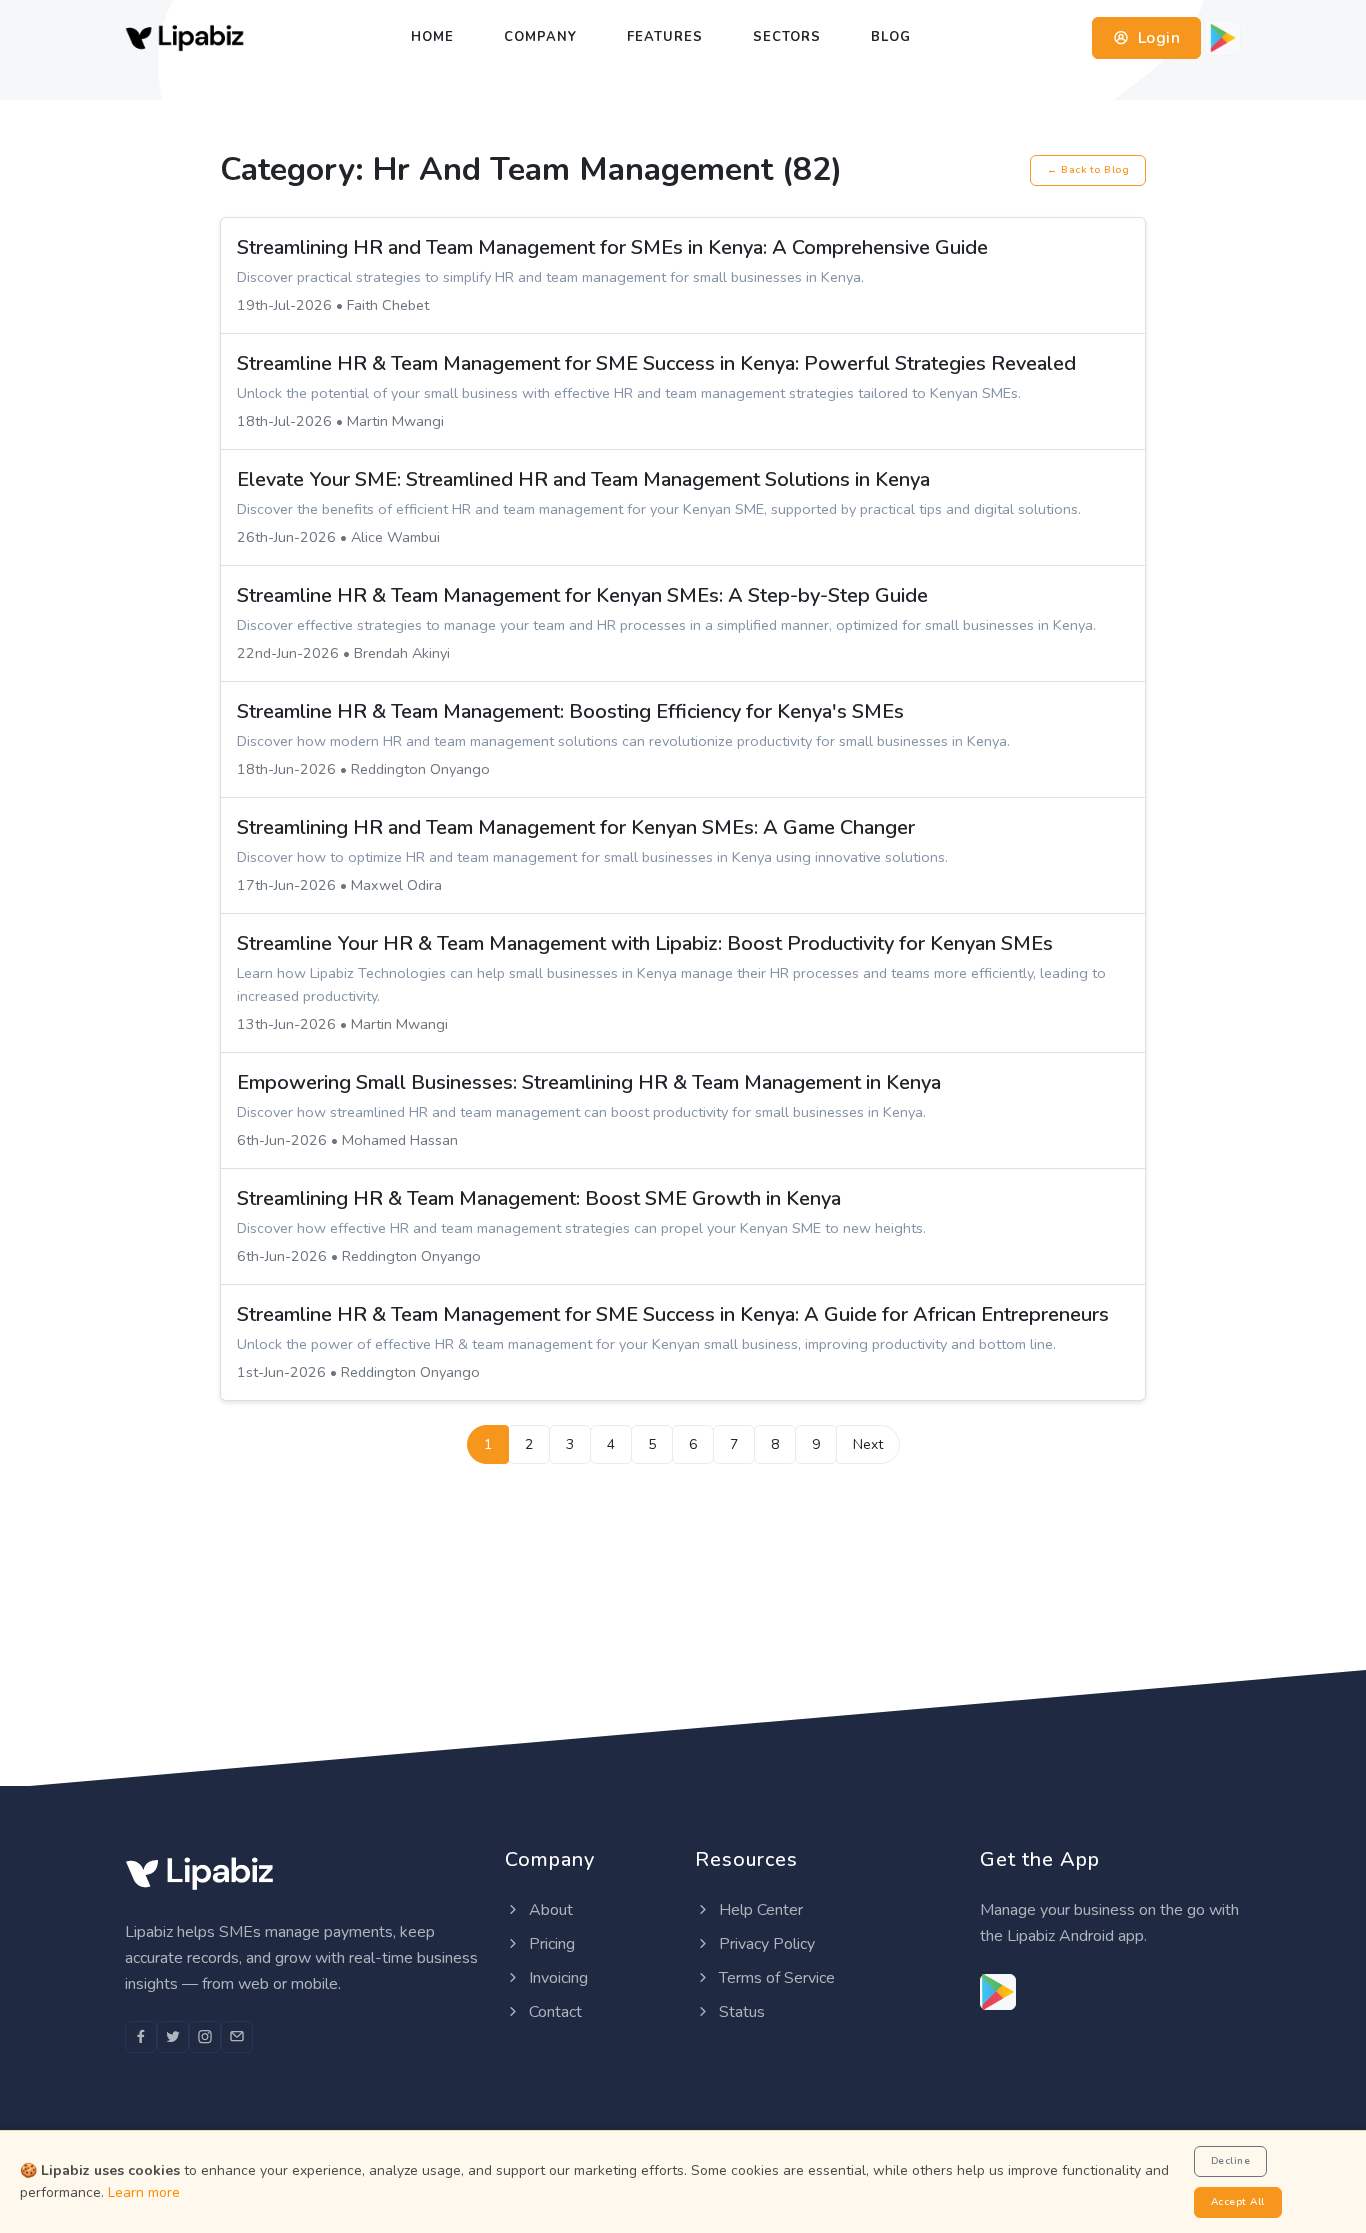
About (549, 1910)
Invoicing (556, 1978)
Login (1156, 38)
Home (432, 37)
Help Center (759, 1910)
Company (540, 37)
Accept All (1238, 2202)
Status (740, 2012)
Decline (1231, 2161)
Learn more (144, 2192)
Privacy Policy (765, 1944)
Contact (553, 2012)
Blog (891, 37)
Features (665, 37)
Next (868, 1444)
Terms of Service (775, 1978)
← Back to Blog (1088, 170)
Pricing (550, 1944)
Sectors (787, 37)
